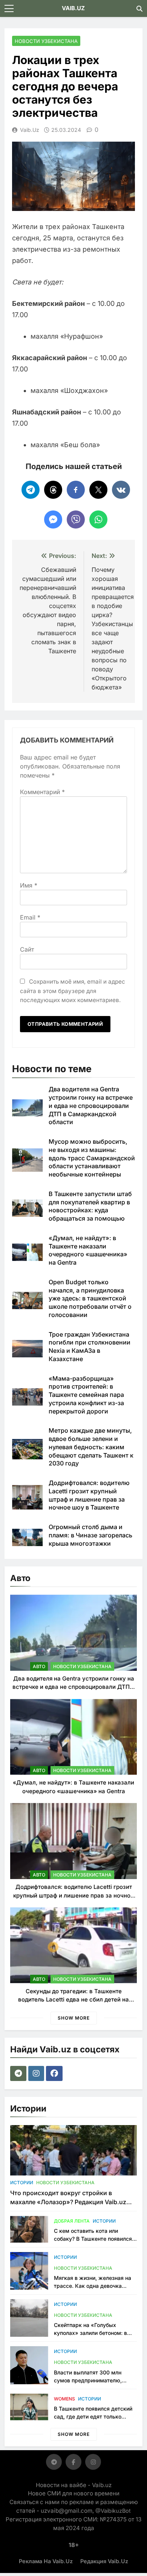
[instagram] (37, 2073)
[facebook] (55, 2073)
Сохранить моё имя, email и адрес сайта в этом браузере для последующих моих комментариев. (73, 991)
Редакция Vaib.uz (104, 2561)
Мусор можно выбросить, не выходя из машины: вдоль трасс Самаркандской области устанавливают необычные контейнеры (92, 1158)
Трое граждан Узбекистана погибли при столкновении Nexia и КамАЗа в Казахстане (90, 1347)
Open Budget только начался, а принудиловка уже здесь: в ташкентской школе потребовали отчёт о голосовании (90, 1298)
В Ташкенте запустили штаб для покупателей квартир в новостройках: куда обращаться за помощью (90, 1206)
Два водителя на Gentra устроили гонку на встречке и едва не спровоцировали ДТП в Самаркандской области (91, 1105)
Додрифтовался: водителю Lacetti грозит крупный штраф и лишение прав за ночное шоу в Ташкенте (73, 1895)
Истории (22, 2183)
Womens (64, 2399)
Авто (39, 1666)
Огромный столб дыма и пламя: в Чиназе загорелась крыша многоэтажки (90, 1535)
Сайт (27, 949)
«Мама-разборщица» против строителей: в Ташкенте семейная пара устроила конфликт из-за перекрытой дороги (86, 1395)
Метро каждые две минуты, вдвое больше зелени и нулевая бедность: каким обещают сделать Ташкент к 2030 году (91, 1447)
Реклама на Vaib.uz (46, 2561)
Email (30, 917)
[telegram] (19, 2073)
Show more (74, 2018)
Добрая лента (72, 2221)
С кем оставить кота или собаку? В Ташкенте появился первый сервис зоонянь (93, 2239)
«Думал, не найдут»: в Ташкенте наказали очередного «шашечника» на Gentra (88, 1250)
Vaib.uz (30, 130)
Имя (29, 885)
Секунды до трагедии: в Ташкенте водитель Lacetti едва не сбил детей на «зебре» (73, 2000)
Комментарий (42, 792)
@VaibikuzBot (113, 2511)
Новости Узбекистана (46, 41)
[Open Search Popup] (139, 9)
